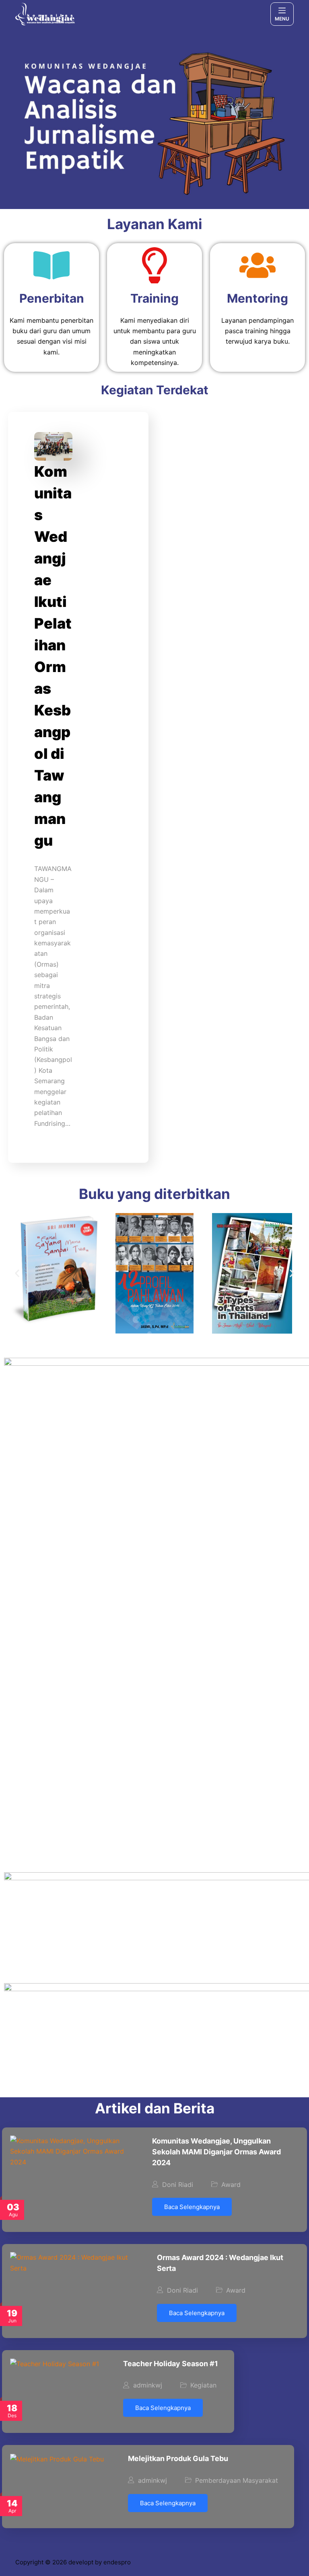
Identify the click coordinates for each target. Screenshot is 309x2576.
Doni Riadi (178, 2185)
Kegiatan (203, 2385)
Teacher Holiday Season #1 (171, 2364)
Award (231, 2185)
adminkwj (148, 2385)
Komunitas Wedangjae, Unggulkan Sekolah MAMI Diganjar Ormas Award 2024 (216, 2152)
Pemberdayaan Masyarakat (237, 2480)
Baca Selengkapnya (192, 2207)
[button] (17, 1274)
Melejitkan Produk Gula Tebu (178, 2458)
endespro (117, 2562)
